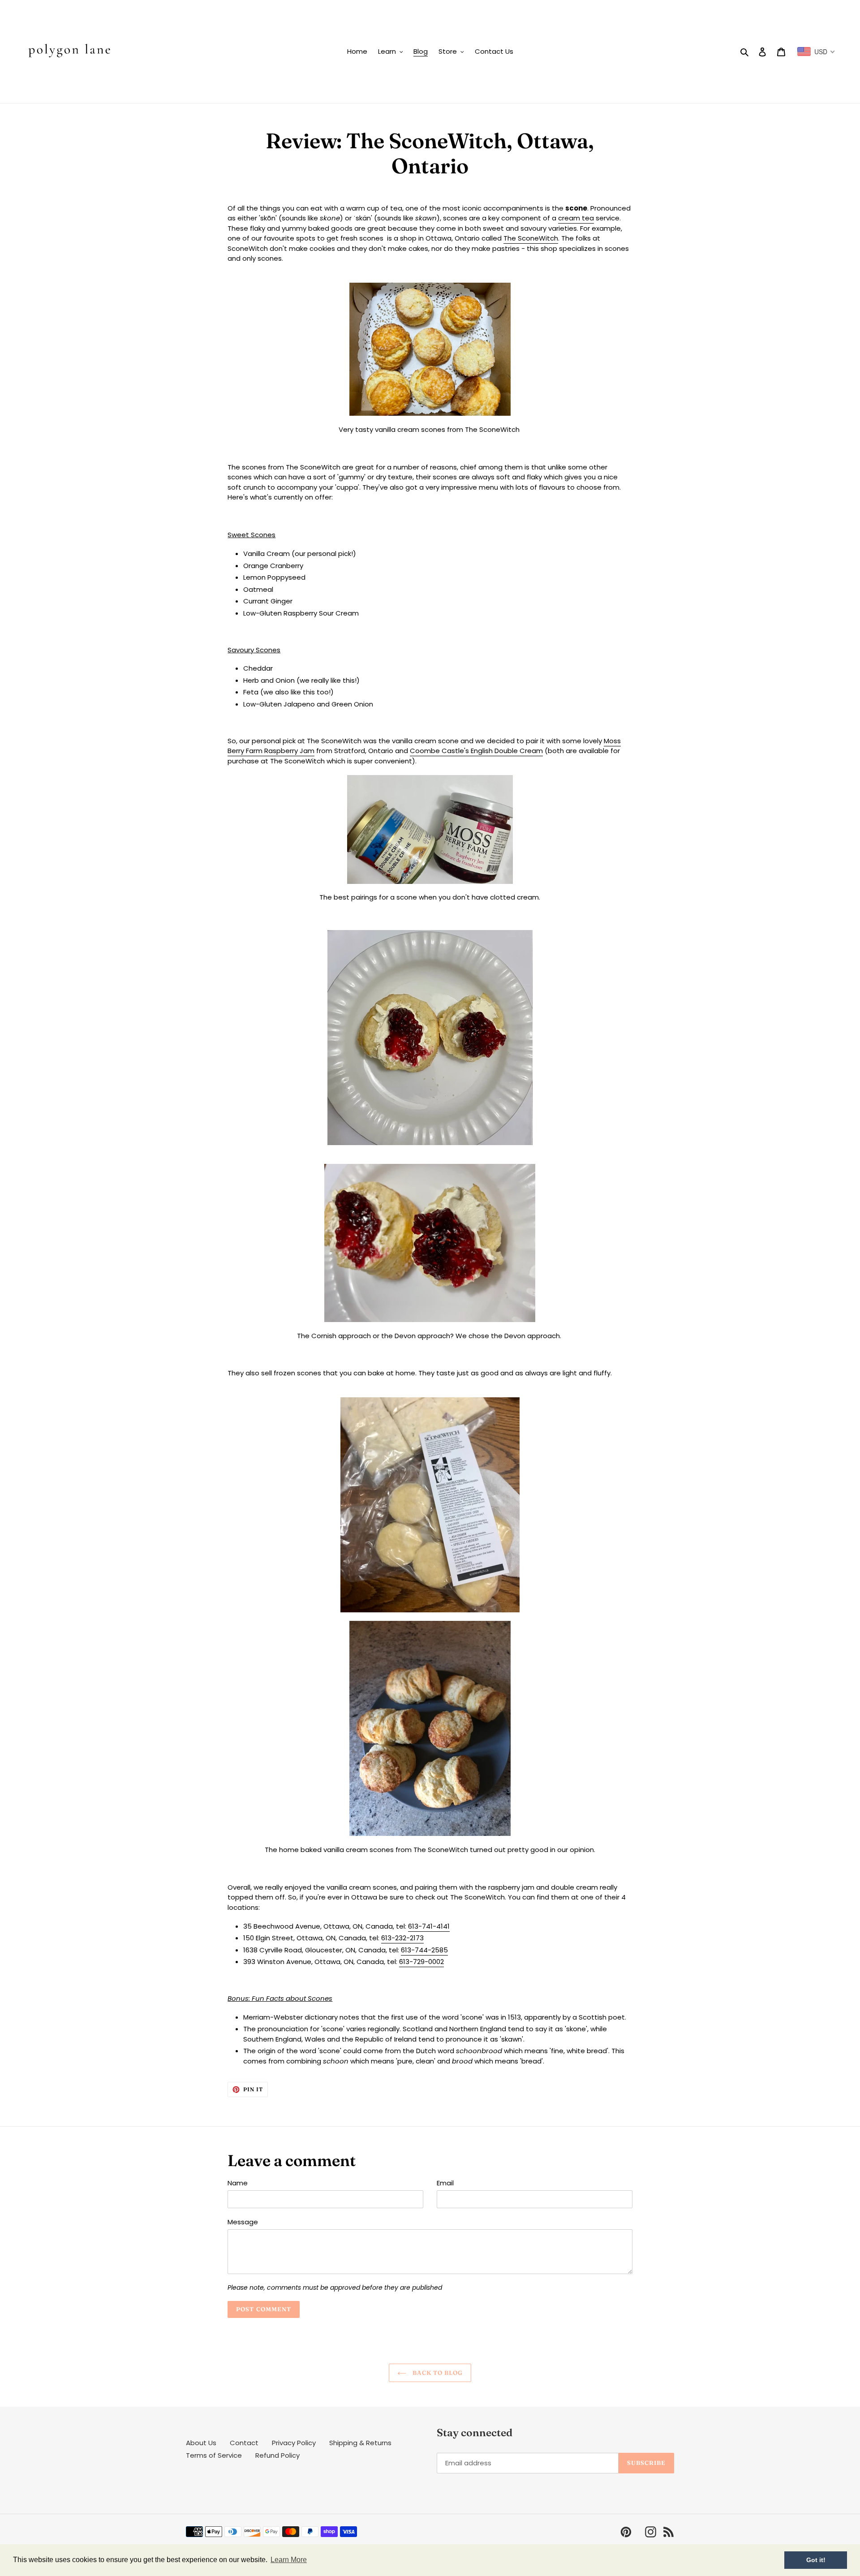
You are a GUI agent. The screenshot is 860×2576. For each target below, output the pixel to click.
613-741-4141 (429, 1926)
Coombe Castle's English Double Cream (476, 751)
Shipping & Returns (360, 2443)
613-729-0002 (421, 1962)
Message (243, 2222)
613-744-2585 (424, 1950)
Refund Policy (277, 2455)
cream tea (576, 218)
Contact (244, 2443)
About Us (201, 2443)
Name (238, 2183)
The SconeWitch (531, 238)
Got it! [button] (816, 2560)
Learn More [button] (289, 2560)
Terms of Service (214, 2455)
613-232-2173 (402, 1938)
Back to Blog (437, 2373)
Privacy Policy (294, 2443)
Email (445, 2183)
